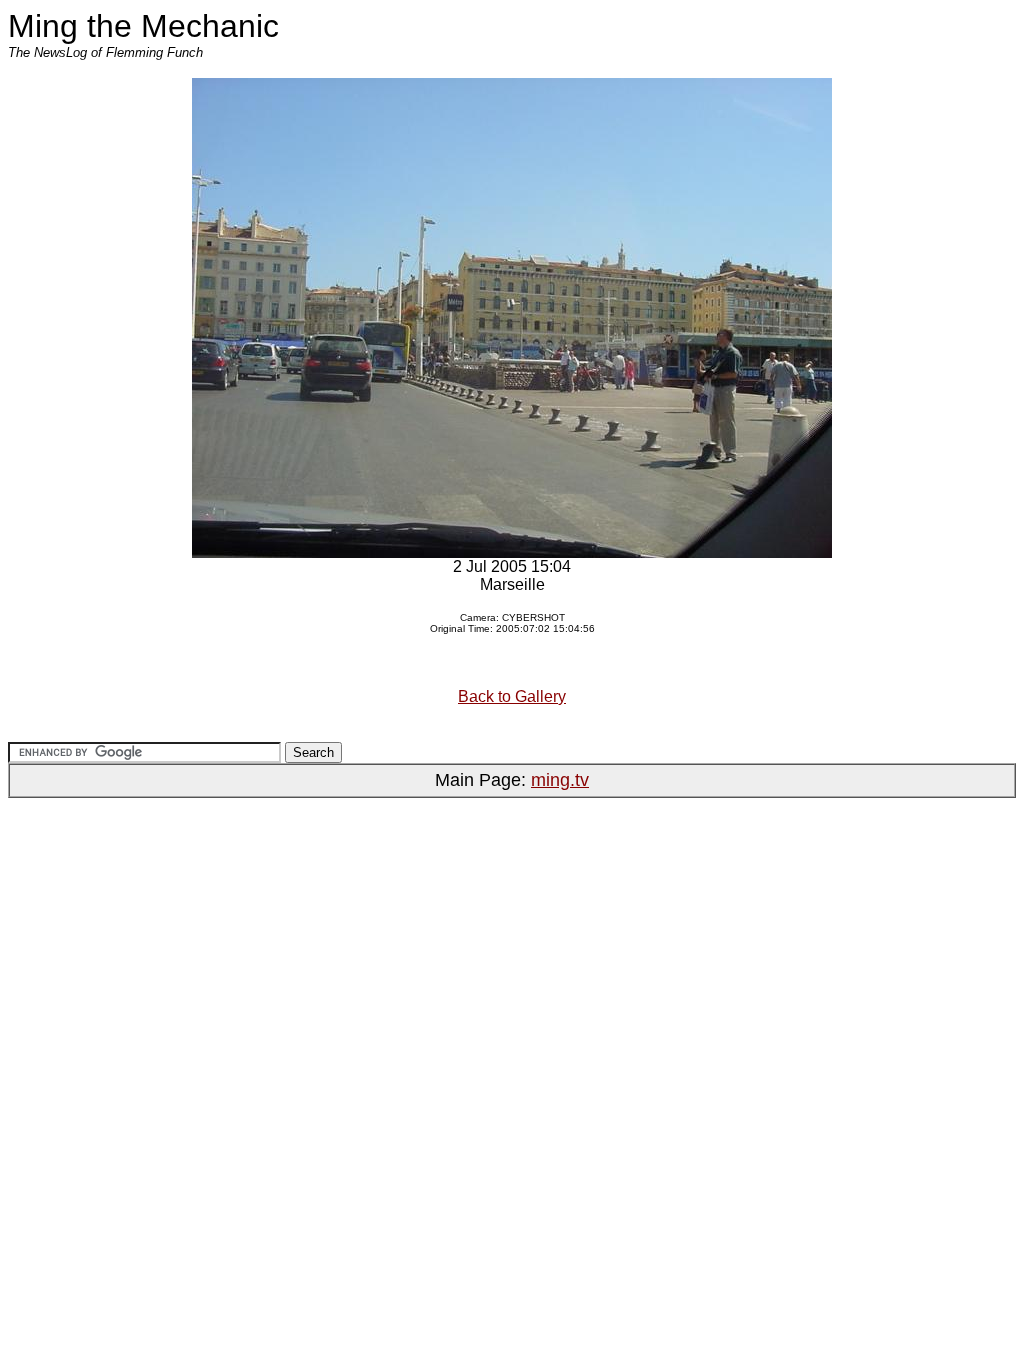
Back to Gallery (512, 696)
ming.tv (560, 780)
